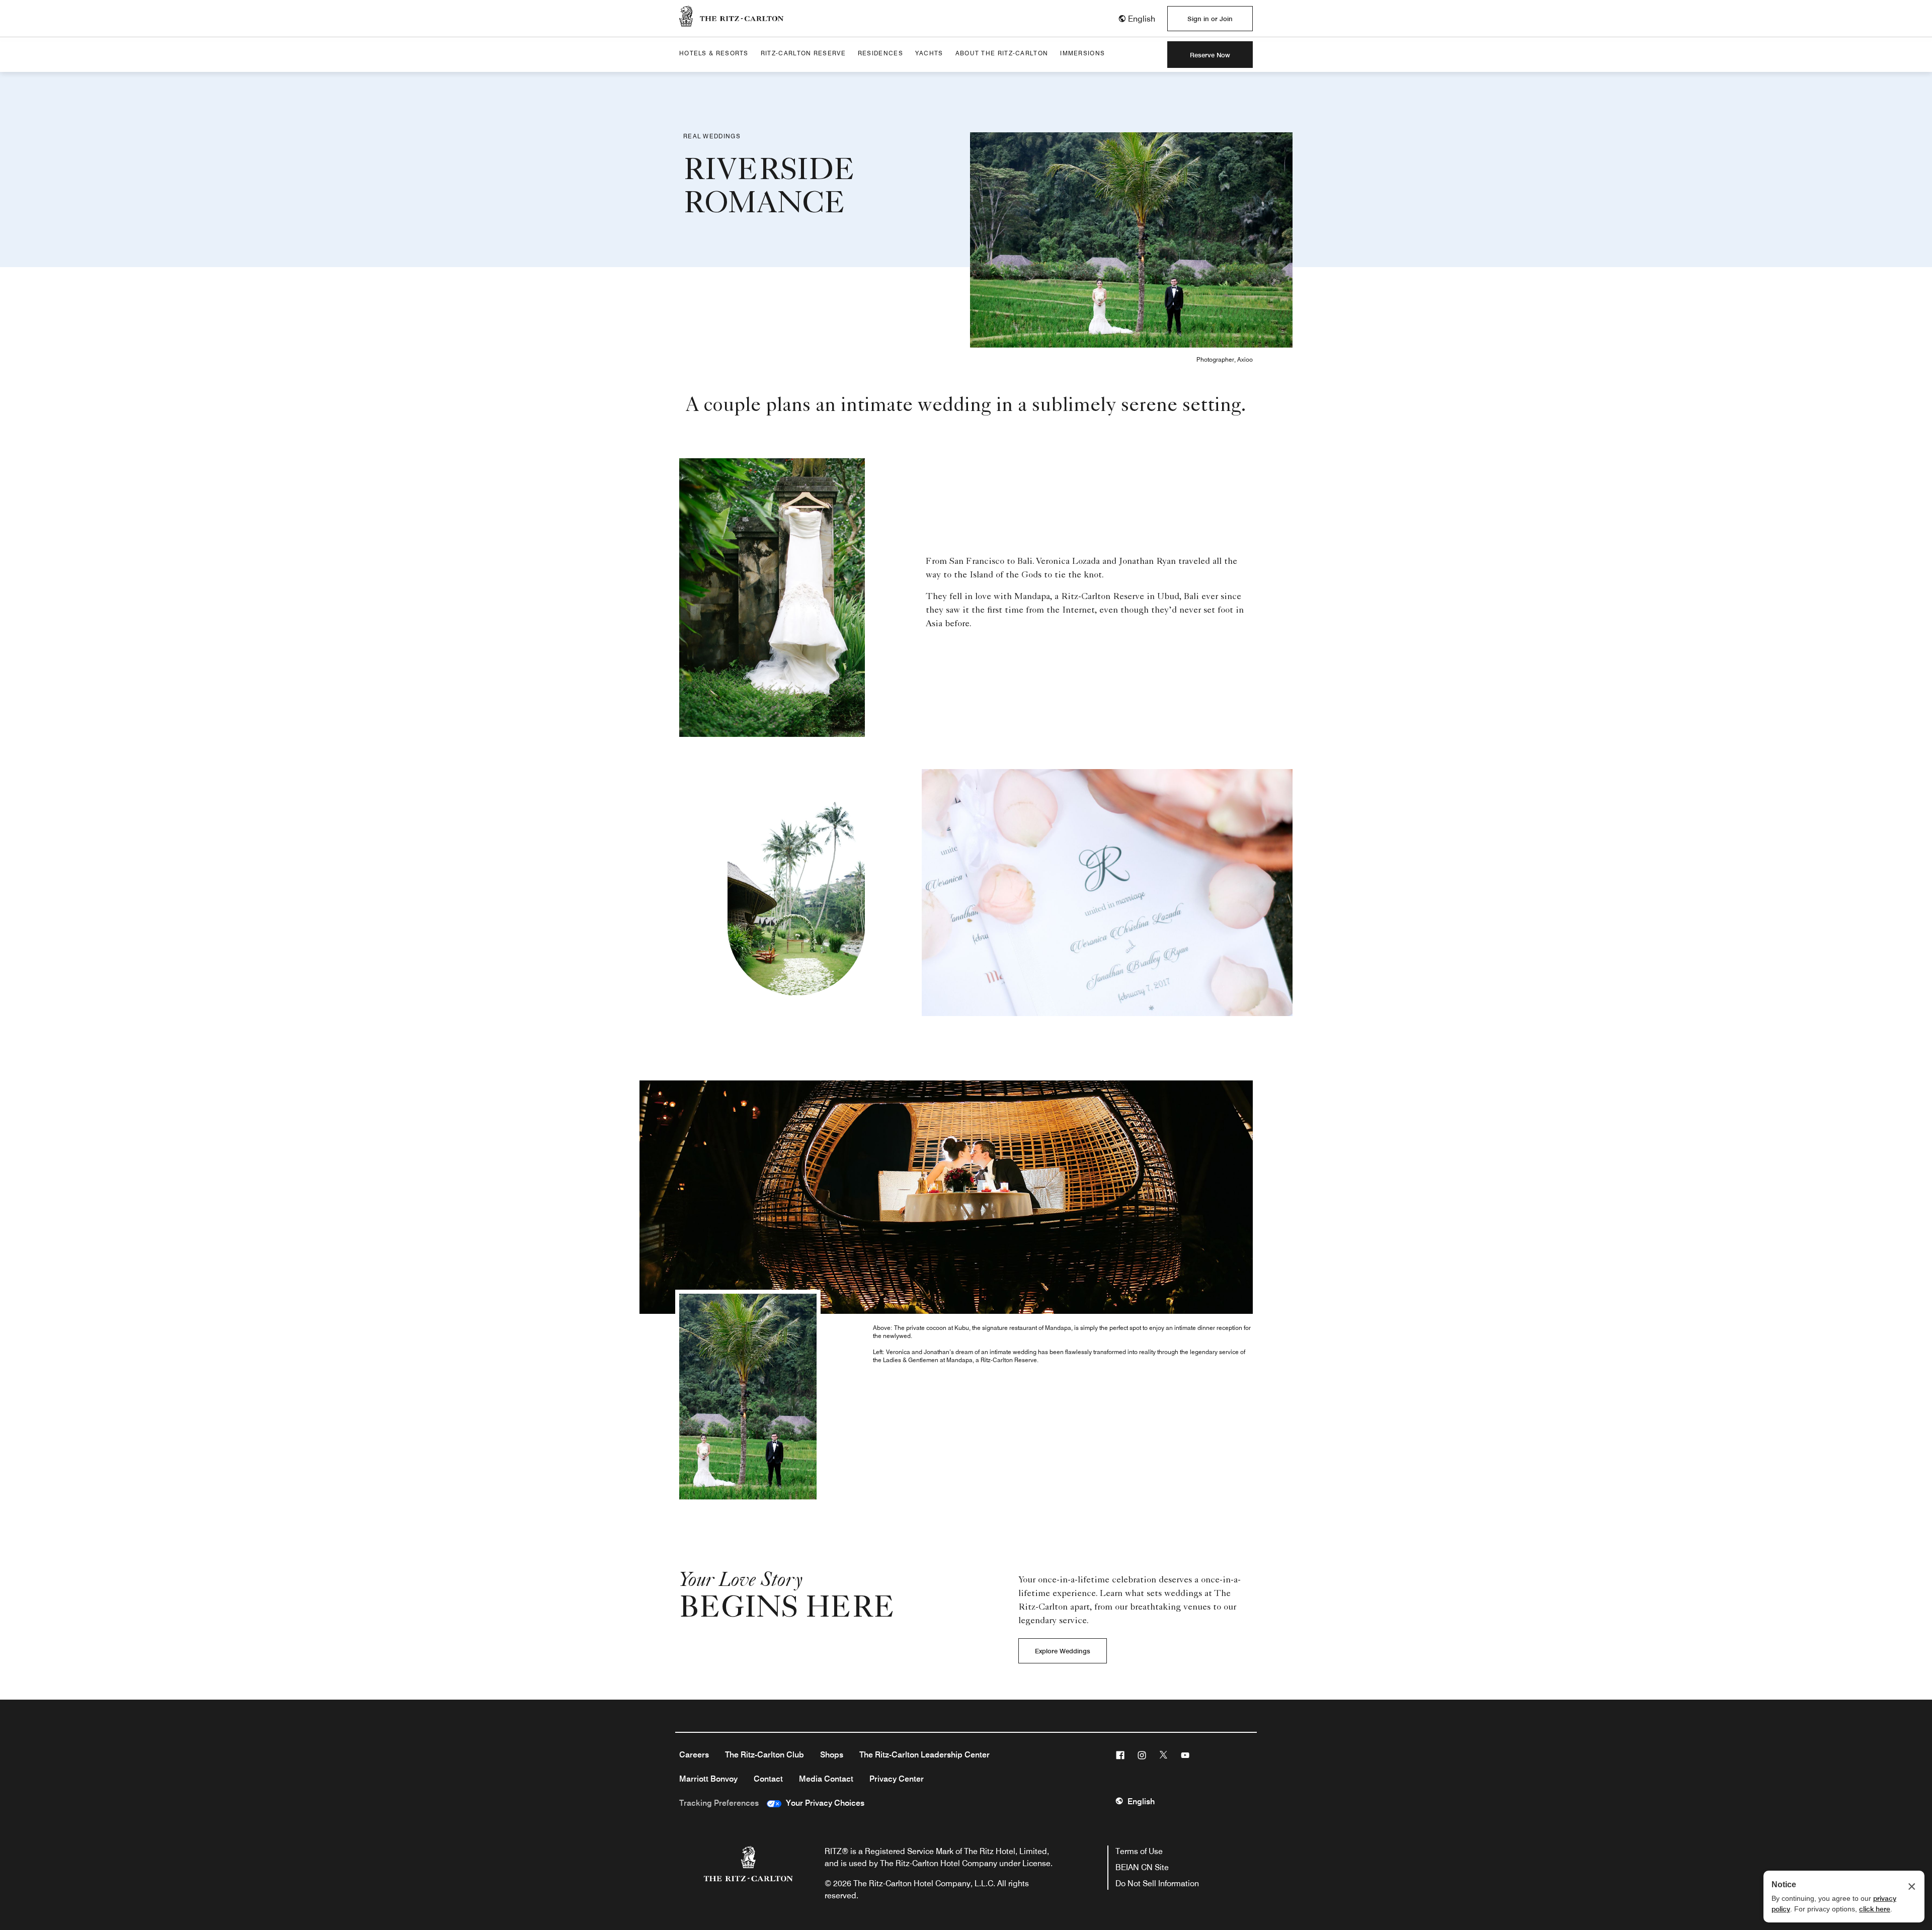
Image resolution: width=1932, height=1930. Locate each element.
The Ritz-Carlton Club (764, 1755)
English (1141, 1801)
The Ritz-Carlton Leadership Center (924, 1755)
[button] (1137, 19)
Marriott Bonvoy (708, 1779)
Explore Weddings (1063, 1651)
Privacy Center (897, 1779)
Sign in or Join (1210, 19)
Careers (694, 1755)
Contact (768, 1779)
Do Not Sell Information (1157, 1883)
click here (1875, 1909)
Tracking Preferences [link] (719, 1803)
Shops (832, 1755)
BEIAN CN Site (1142, 1867)
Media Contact (826, 1779)
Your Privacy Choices (823, 1803)
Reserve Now (1210, 55)
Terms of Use (1139, 1851)
